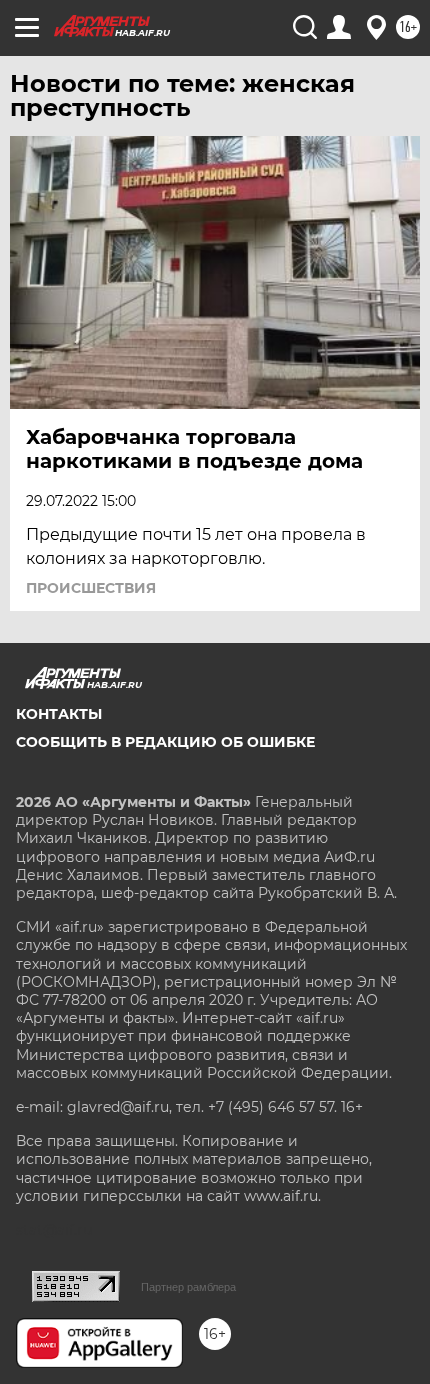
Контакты (59, 714)
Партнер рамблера (188, 1287)
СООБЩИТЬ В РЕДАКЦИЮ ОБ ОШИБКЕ (165, 742)
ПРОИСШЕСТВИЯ (91, 588)
